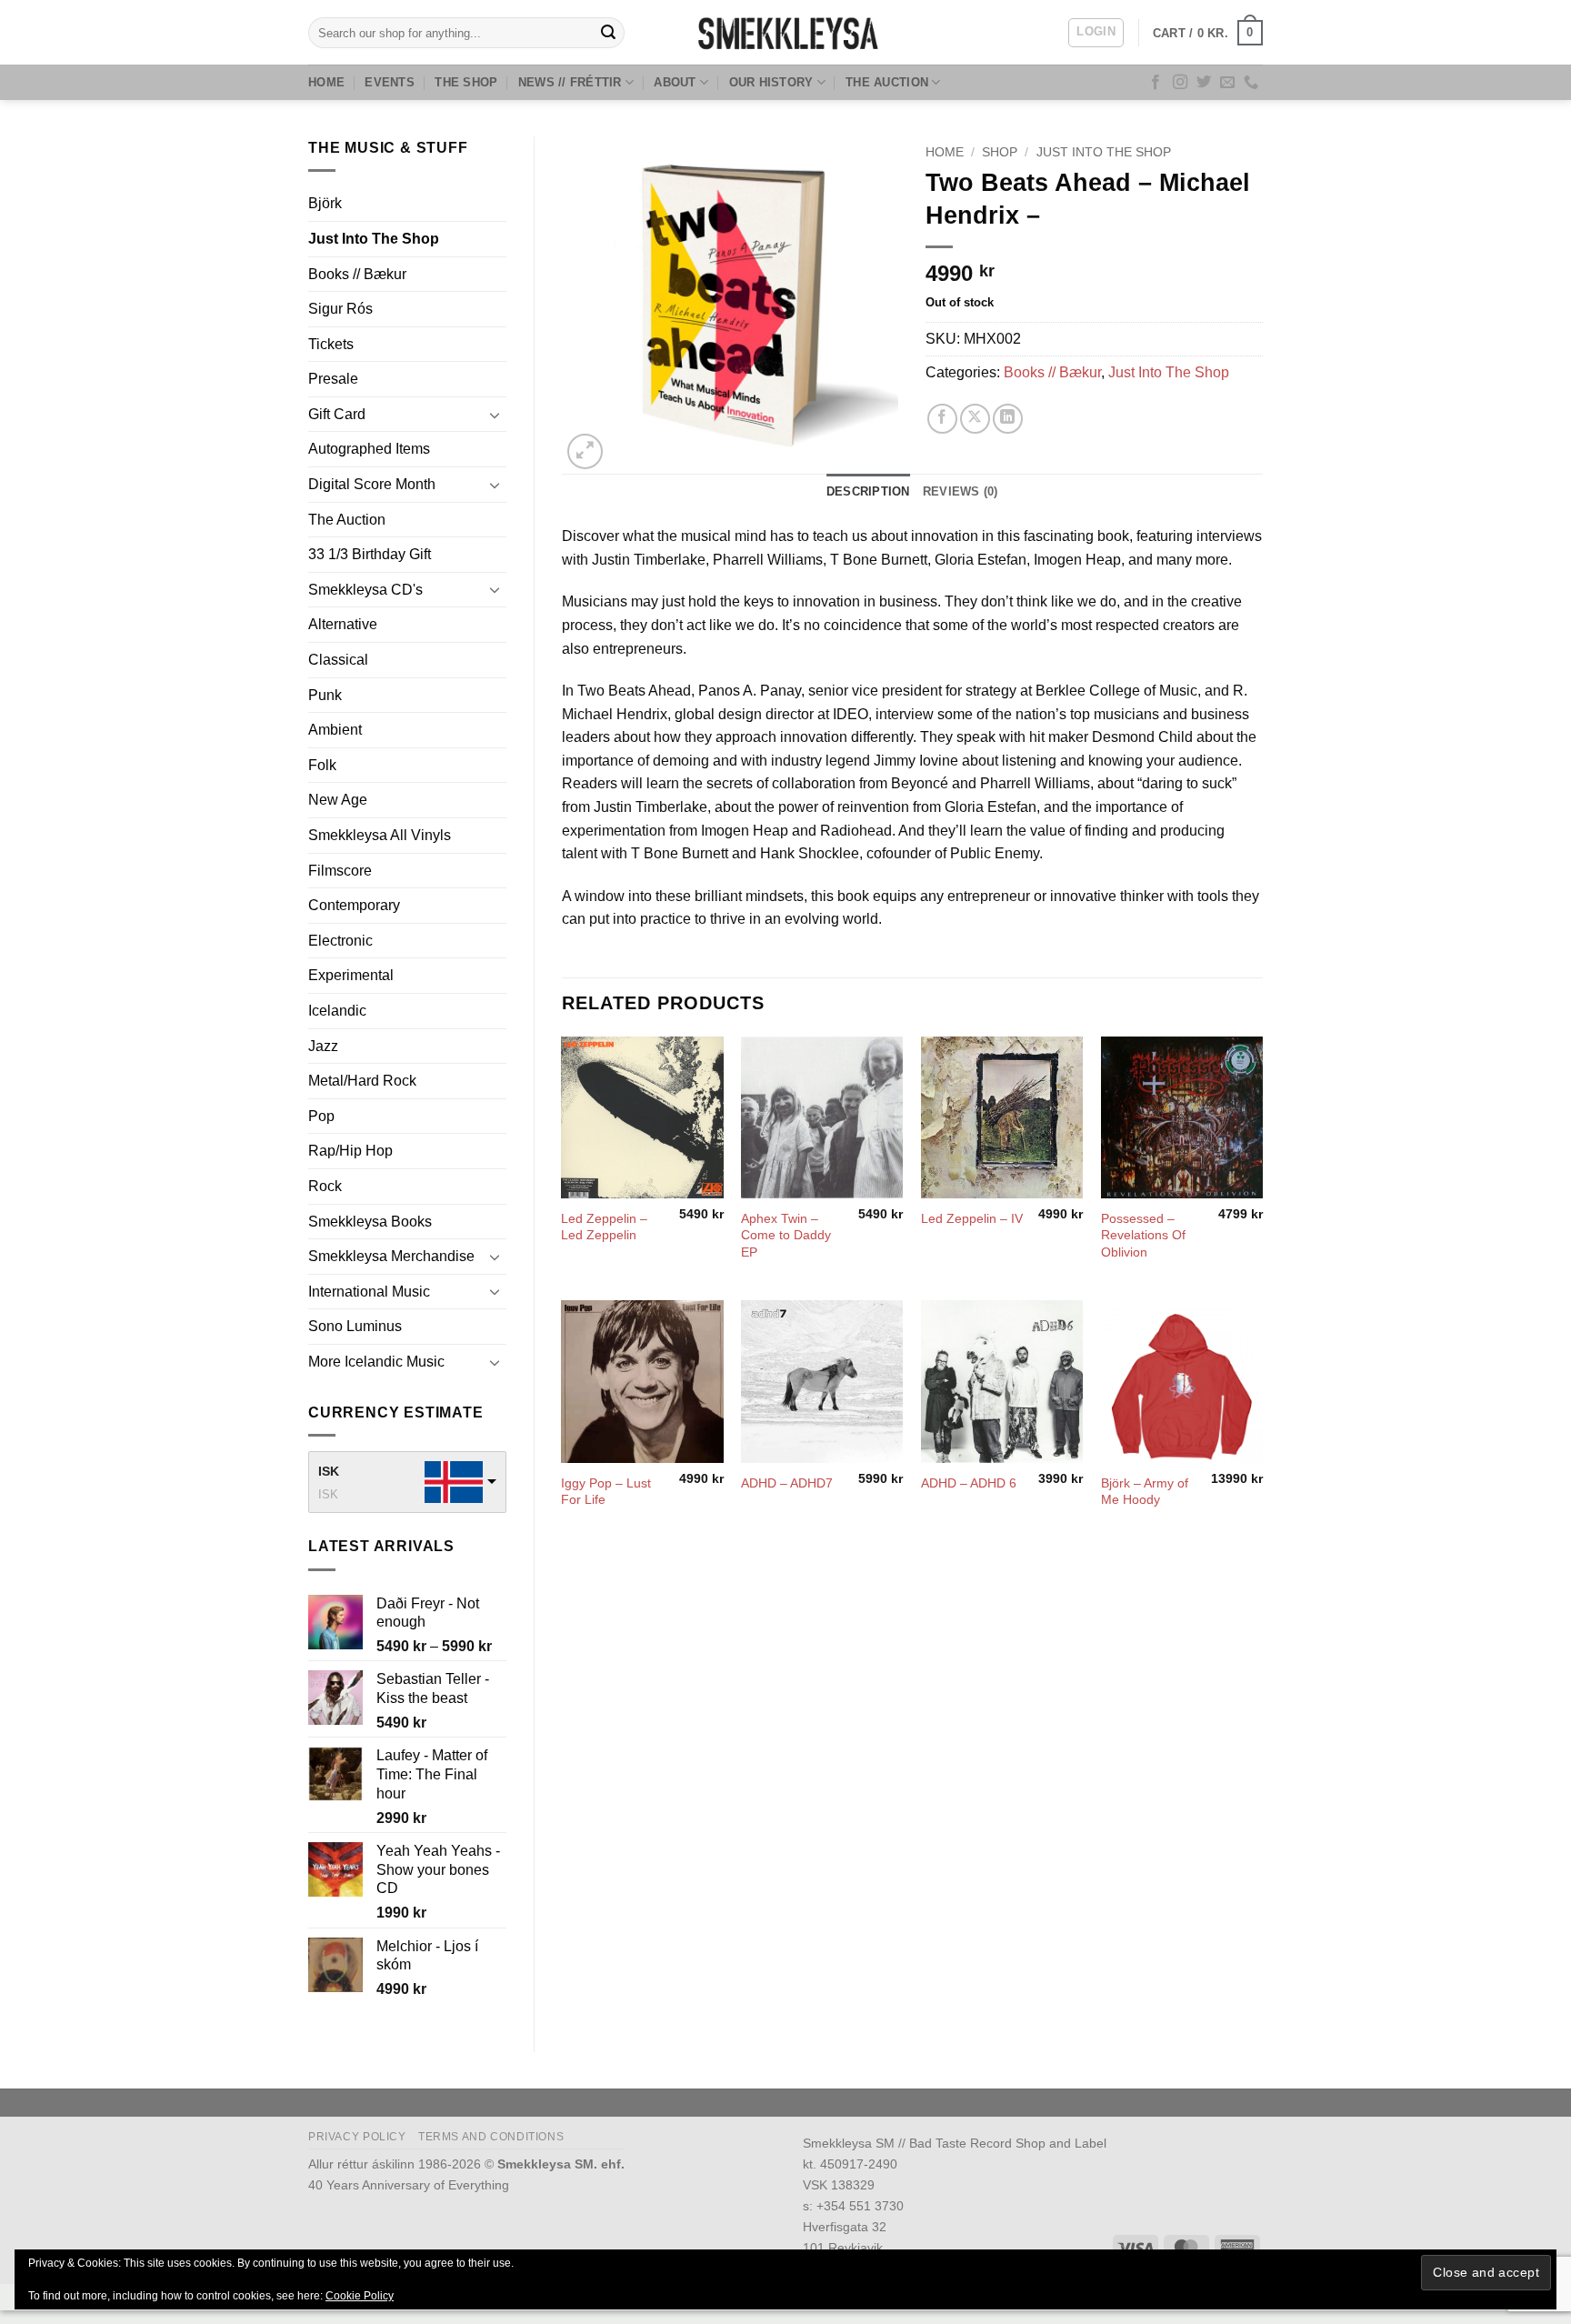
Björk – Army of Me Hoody (1145, 1492)
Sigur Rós (340, 309)
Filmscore (340, 871)
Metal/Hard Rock (362, 1081)
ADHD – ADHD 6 (969, 1483)
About (675, 82)
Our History (771, 82)
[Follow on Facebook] (1156, 83)
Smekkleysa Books (370, 1222)
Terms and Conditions (491, 2137)
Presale (333, 379)
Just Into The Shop (374, 239)
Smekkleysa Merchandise (391, 1256)
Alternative (343, 624)
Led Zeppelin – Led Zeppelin (604, 1227)
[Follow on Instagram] (1180, 83)
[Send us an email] (1227, 83)
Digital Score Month (372, 484)
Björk (325, 203)
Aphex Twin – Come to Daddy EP (786, 1235)
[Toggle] (495, 415)
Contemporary (354, 905)
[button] (1096, 33)
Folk (322, 765)
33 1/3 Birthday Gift (370, 554)
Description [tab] (868, 491)
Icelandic (337, 1011)
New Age (338, 800)
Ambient (335, 730)
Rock (325, 1186)
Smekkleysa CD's (365, 590)
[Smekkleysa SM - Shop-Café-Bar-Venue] (785, 32)
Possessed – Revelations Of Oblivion (1143, 1235)
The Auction (887, 82)
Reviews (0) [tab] (961, 491)
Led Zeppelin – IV (972, 1218)
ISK (329, 1471)
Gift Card (337, 414)
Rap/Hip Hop (350, 1151)
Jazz (323, 1046)
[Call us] (1251, 83)
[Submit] (608, 33)
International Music (369, 1292)
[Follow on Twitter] (1204, 83)
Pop (321, 1116)
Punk (325, 695)
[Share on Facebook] (942, 419)
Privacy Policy (357, 2137)
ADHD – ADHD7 (787, 1483)
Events (390, 82)
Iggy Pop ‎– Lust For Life (606, 1492)
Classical (338, 660)
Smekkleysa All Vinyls (380, 835)
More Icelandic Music (376, 1362)
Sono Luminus (355, 1326)
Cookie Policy (360, 2296)
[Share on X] (975, 419)
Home (326, 82)
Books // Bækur (357, 274)
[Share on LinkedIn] (1008, 419)
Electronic (340, 941)
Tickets (331, 344)
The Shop (466, 82)
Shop (1000, 152)
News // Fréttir (570, 82)
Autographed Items (369, 449)
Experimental (351, 975)
